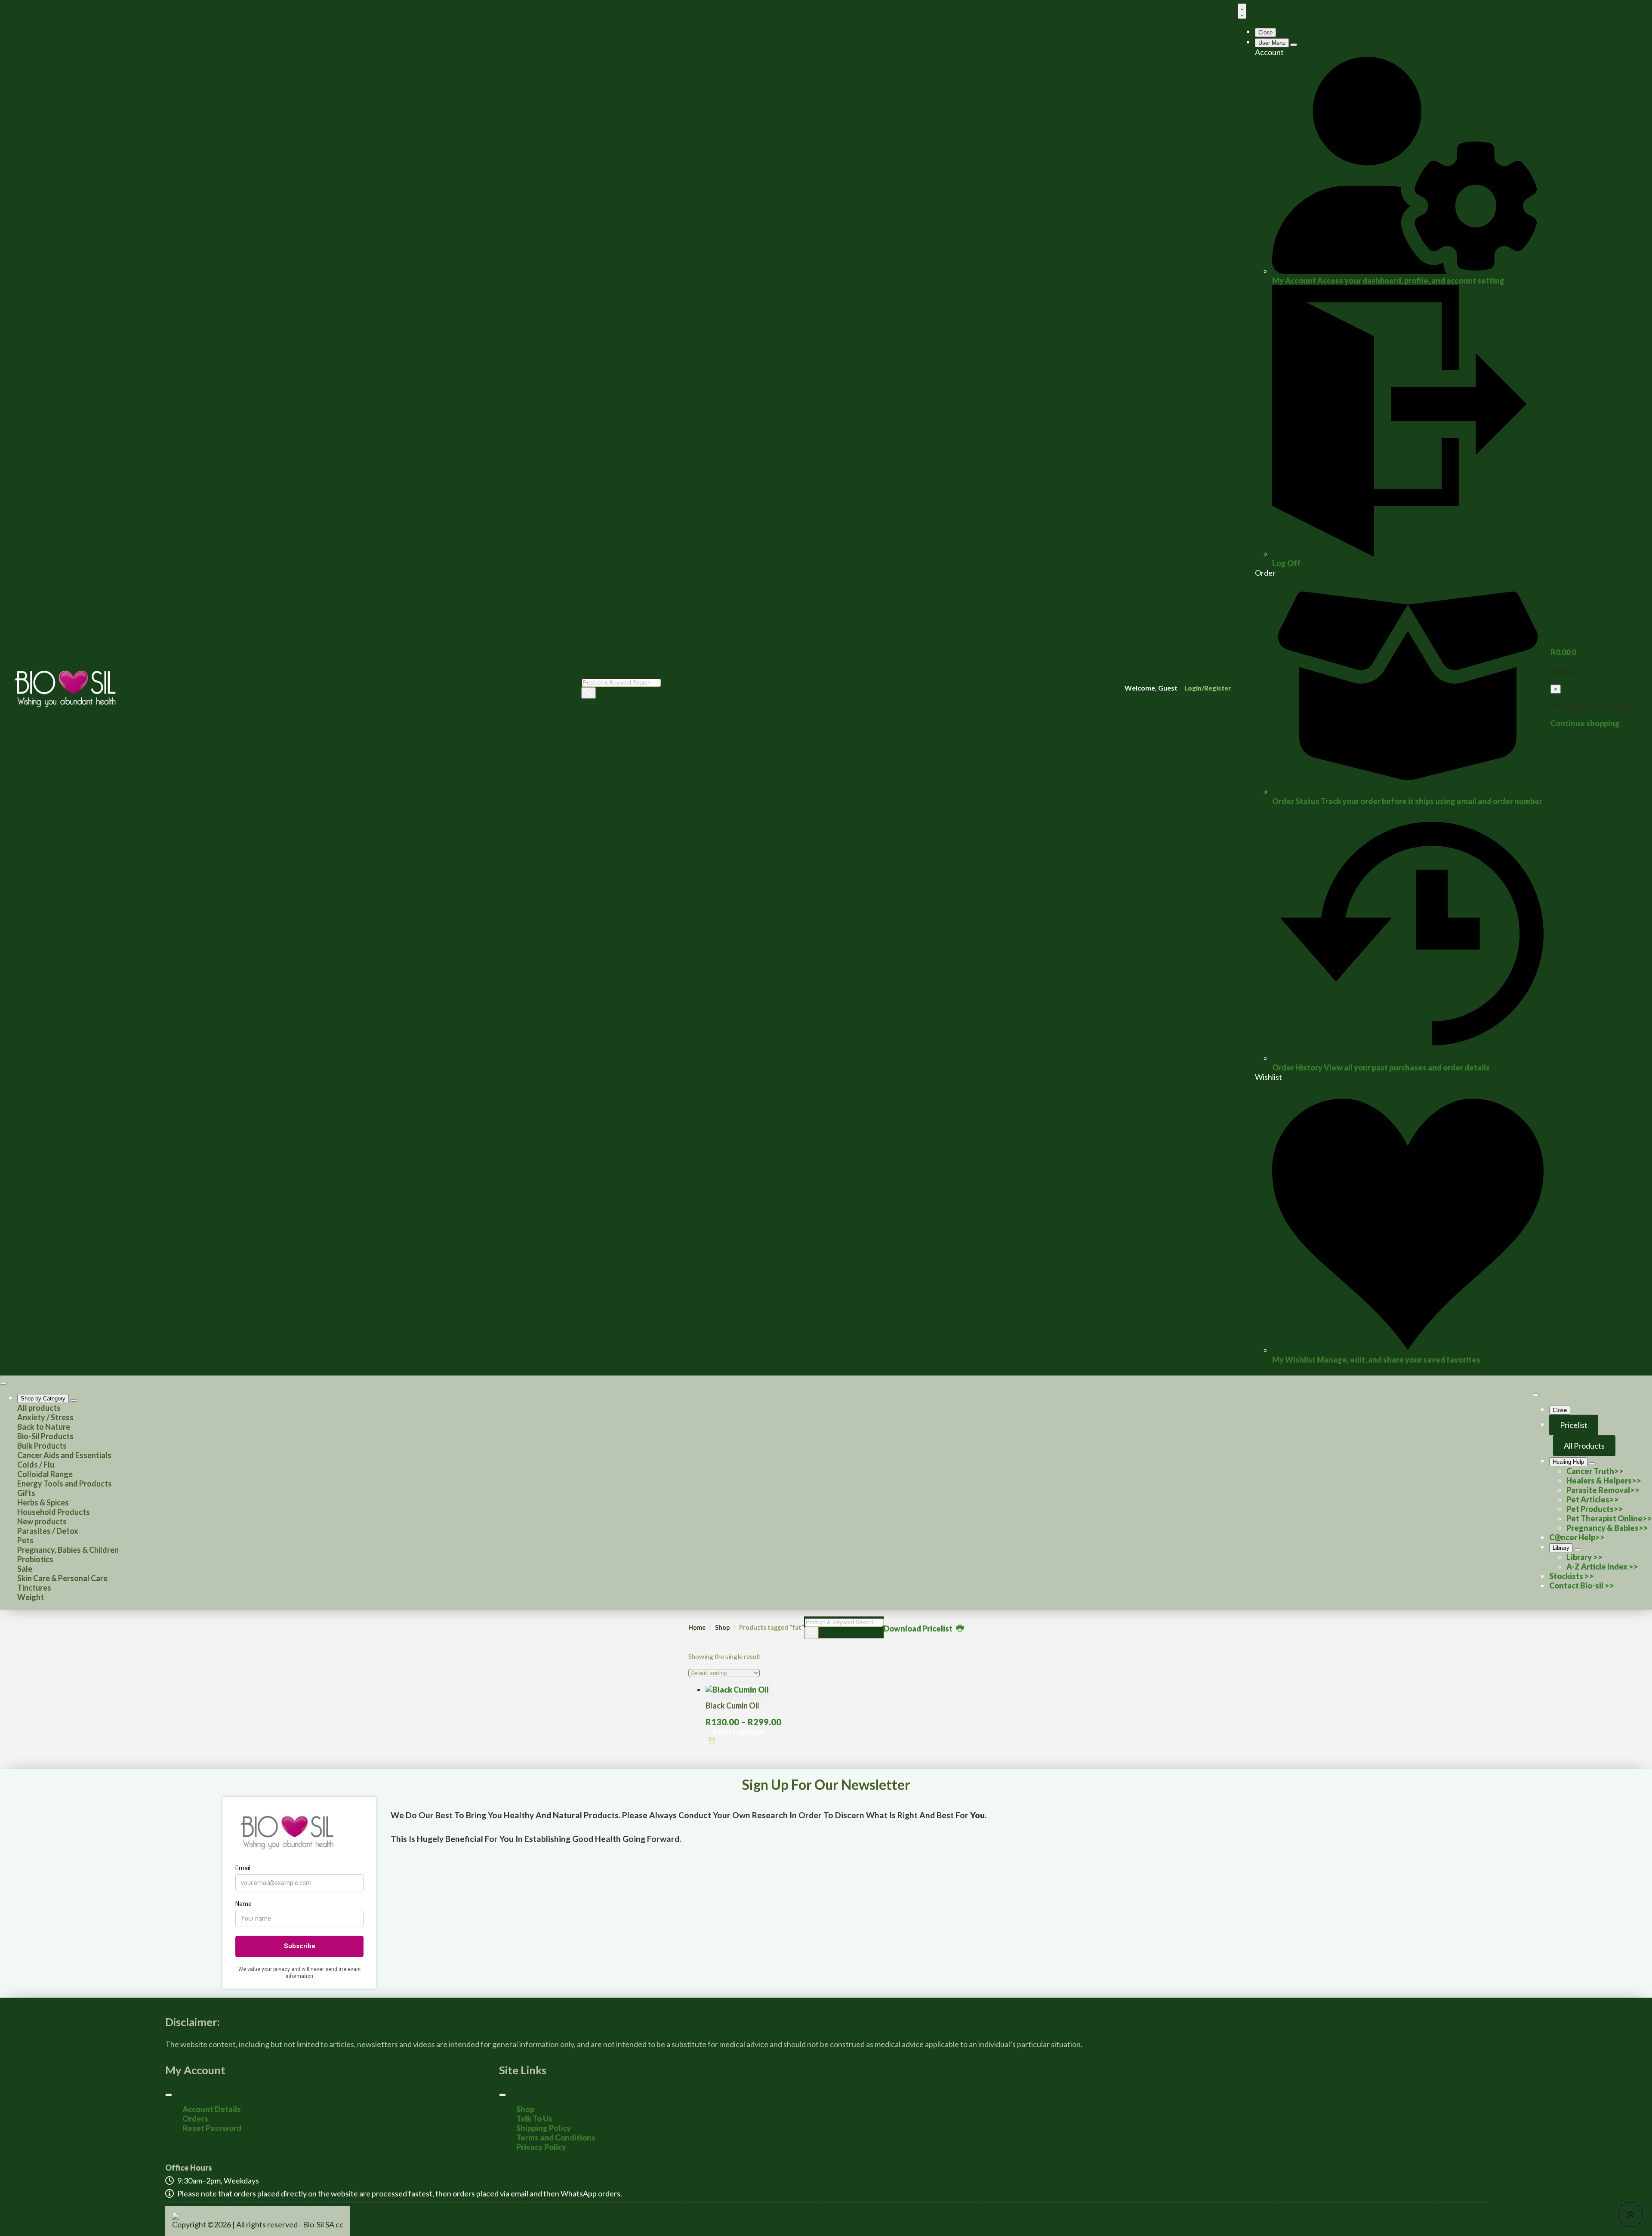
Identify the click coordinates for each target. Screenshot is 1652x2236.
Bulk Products (42, 1446)
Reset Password (212, 2128)
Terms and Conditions (556, 2137)
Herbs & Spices (43, 1502)
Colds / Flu (36, 1465)
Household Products (54, 1512)
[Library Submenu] (1578, 1550)
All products (39, 1408)
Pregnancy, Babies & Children (68, 1550)
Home (697, 1627)
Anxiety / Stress (45, 1417)
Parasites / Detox (48, 1531)
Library (1561, 1548)
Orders (195, 2119)
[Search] (589, 693)
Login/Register (1208, 688)
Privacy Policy (541, 2147)
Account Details (212, 2109)
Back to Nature (44, 1427)
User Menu (1272, 43)
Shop (722, 1627)
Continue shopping (1585, 723)
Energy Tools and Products (65, 1483)
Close (1265, 32)
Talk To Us (534, 2119)
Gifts (26, 1493)
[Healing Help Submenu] (1592, 1464)
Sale (25, 1569)
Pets (25, 1540)
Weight (31, 1597)
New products (42, 1521)
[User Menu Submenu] (1294, 45)
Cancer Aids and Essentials (64, 1455)
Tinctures (34, 1588)
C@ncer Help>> (1577, 1537)
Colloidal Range (45, 1474)
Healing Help (1568, 1462)
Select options (739, 1732)
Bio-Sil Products (45, 1436)
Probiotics (35, 1559)
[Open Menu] (1242, 11)
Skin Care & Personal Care (62, 1578)
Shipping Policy (544, 2128)
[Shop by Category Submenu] (74, 1400)
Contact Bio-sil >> (1582, 1585)
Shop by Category (43, 1399)
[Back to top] (1630, 2214)
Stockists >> (1572, 1576)
